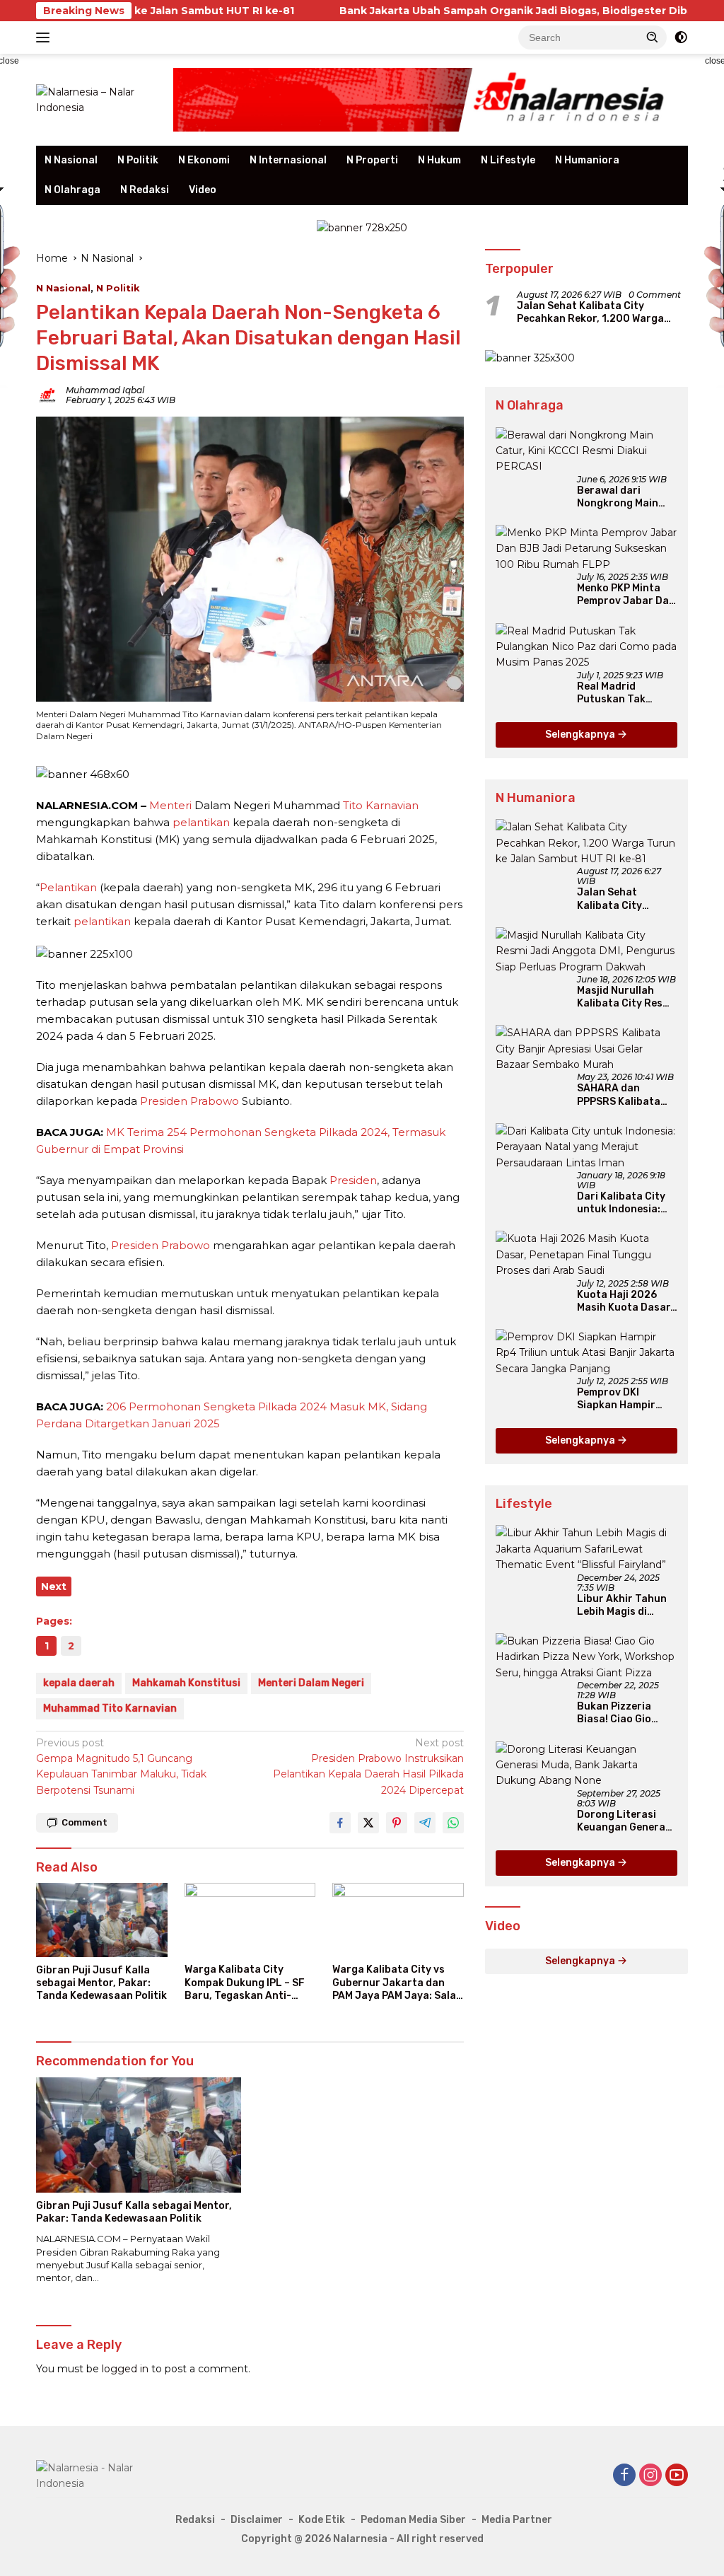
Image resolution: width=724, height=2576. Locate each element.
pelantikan (201, 822)
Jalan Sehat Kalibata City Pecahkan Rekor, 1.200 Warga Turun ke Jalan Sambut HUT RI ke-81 (601, 313)
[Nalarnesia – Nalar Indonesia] (96, 99)
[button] (653, 37)
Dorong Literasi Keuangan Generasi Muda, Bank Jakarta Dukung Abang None (627, 1821)
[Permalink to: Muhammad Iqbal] (47, 395)
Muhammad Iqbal (105, 390)
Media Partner (517, 2520)
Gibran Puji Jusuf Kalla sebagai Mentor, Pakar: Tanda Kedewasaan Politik (101, 1983)
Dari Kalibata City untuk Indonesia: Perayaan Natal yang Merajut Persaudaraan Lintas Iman (621, 1203)
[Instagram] (650, 2476)
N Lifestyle (508, 160)
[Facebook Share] (340, 1823)
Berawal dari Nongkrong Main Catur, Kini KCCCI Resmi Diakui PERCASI (619, 497)
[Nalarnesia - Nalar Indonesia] (100, 2475)
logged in (125, 2369)
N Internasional (288, 160)
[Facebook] (624, 2476)
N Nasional (71, 160)
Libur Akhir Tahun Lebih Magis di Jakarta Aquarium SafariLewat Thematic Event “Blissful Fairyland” (626, 1606)
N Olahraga (72, 190)
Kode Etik (322, 2520)
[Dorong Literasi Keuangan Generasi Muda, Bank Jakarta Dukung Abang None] (586, 1765)
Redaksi (195, 2520)
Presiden (164, 1101)
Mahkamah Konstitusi (186, 1683)
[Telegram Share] (425, 1823)
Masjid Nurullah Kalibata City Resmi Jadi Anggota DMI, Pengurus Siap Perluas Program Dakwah (625, 997)
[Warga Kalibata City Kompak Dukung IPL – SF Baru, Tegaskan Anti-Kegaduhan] (250, 1920)
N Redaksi (145, 190)
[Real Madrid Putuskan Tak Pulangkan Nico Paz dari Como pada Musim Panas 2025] (586, 647)
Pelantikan (68, 887)
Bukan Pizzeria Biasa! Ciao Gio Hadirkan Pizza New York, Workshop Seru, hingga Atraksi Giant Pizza (626, 1713)
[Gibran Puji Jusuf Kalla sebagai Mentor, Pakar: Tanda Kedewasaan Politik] (102, 1920)
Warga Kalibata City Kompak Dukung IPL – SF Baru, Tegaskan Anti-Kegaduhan (245, 1983)
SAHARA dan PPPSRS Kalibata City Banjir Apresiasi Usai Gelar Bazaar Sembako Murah (627, 1095)
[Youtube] (677, 2476)
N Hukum (439, 160)
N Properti (372, 160)
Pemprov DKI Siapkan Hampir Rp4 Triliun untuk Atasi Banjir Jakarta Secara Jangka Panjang (620, 1399)
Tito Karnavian (381, 805)
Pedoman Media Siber (413, 2520)
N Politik (138, 160)
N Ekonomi (204, 160)
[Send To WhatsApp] (453, 1823)
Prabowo (215, 1101)
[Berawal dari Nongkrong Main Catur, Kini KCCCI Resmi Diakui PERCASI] (586, 451)
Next (54, 1586)
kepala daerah (79, 1683)
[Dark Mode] (681, 37)
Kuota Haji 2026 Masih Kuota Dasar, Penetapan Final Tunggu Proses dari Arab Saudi (626, 1301)
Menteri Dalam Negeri (311, 1683)
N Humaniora (587, 160)
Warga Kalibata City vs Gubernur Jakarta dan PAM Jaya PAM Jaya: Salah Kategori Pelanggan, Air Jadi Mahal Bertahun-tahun (397, 1983)
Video (203, 190)
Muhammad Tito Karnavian (110, 1708)
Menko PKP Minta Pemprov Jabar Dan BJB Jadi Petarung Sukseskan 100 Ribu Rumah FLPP (627, 595)
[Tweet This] (368, 1823)
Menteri (170, 805)
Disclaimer (257, 2520)
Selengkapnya (581, 735)
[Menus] (46, 37)
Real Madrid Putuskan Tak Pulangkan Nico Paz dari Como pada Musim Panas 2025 (626, 693)
